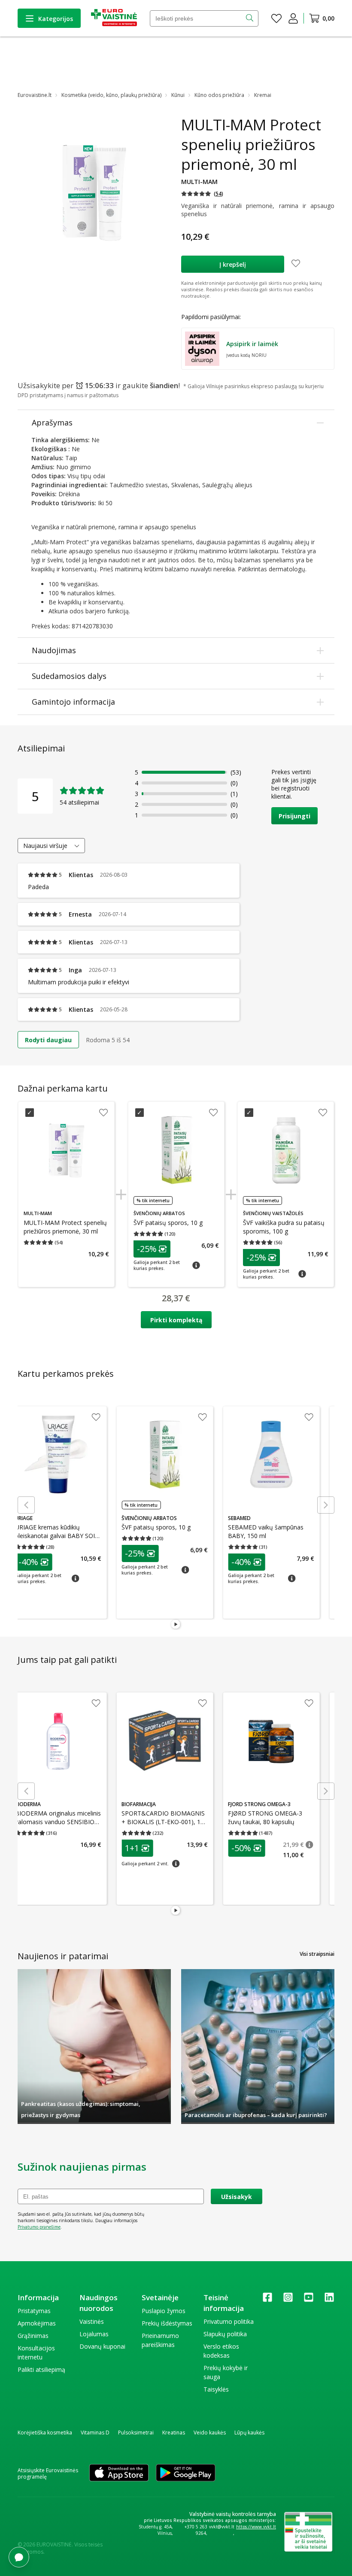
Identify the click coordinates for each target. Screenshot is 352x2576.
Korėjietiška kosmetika (45, 2433)
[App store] (119, 2473)
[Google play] (186, 2473)
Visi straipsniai (317, 1954)
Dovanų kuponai (102, 2346)
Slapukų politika (225, 2334)
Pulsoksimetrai (136, 2433)
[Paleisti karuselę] (176, 1625)
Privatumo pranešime (39, 2227)
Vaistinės (92, 2321)
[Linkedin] (329, 2300)
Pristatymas (34, 2311)
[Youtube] (309, 2300)
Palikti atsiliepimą (41, 2369)
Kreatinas (174, 2433)
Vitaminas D (95, 2433)
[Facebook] (267, 2300)
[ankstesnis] (26, 1505)
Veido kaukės (210, 2433)
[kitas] (326, 1505)
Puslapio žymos (164, 2311)
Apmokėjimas (37, 2323)
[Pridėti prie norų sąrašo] (296, 264)
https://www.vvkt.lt (256, 2527)
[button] (202, 194)
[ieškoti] (250, 18)
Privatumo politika (229, 2321)
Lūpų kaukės (249, 2433)
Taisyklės (216, 2389)
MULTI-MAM (199, 182)
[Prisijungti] (293, 18)
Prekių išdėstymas (167, 2323)
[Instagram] (288, 2300)
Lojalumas (94, 2334)
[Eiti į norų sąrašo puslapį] (276, 18)
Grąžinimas (33, 2336)
